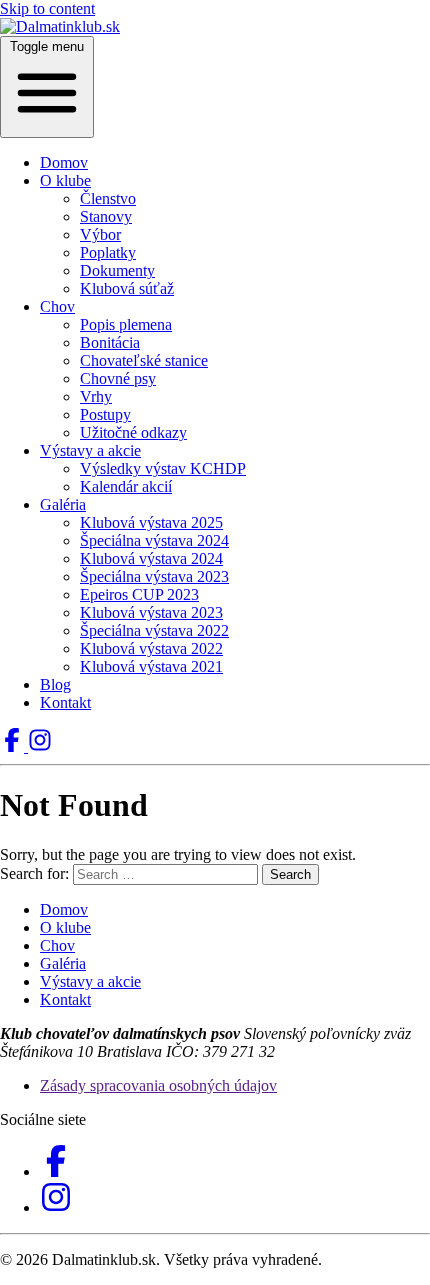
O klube (65, 180)
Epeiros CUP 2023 (139, 594)
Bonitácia (110, 342)
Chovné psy (118, 378)
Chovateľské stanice (144, 360)
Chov (57, 306)
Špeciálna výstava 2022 (154, 630)
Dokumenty (117, 270)
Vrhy (96, 396)
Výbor (100, 234)
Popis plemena (126, 324)
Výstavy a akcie (90, 450)
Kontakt (65, 702)
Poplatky (108, 252)
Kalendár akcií (126, 486)
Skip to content (47, 8)
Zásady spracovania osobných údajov (158, 1085)
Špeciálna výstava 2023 (154, 576)
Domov (64, 162)
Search (290, 874)
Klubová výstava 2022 (151, 648)
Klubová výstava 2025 (151, 522)
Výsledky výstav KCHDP (163, 468)
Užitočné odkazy (133, 432)
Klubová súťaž (127, 288)
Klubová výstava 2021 (151, 666)
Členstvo (108, 198)
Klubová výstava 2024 (151, 558)
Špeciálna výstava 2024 (154, 540)
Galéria (63, 504)
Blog (55, 684)
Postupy (105, 414)
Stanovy (106, 216)
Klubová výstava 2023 (151, 612)
